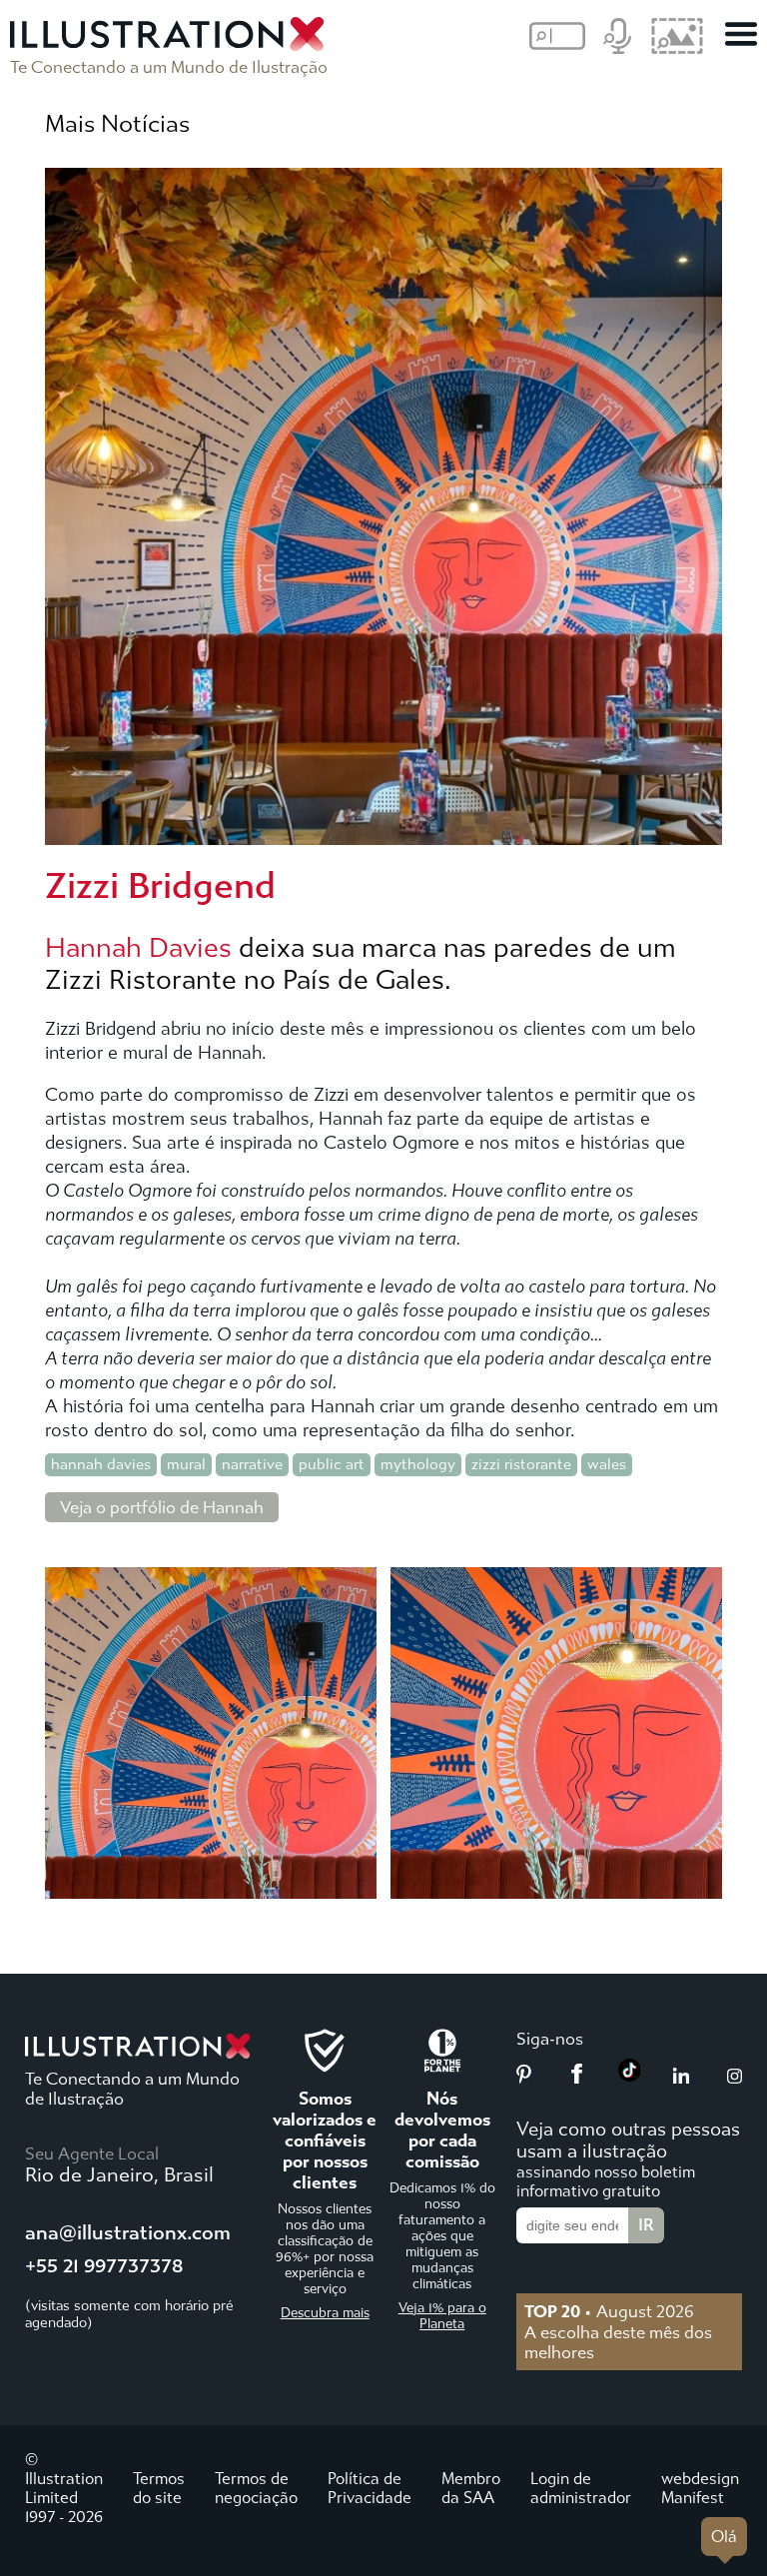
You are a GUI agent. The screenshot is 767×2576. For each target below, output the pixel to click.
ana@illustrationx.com (128, 2233)
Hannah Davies (138, 948)
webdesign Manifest (700, 2488)
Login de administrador (581, 2488)
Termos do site (159, 2488)
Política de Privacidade (370, 2488)
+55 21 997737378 (104, 2266)
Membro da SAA (471, 2488)
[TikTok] (630, 2076)
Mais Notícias (117, 124)
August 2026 (609, 2311)
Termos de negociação (256, 2488)
